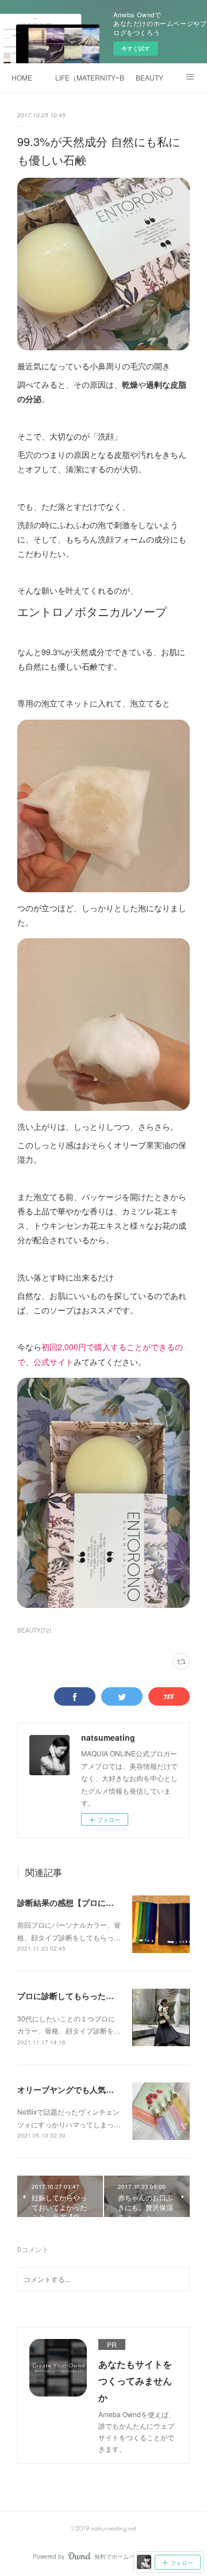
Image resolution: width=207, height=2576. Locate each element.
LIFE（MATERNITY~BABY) (90, 77)
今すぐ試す (136, 48)
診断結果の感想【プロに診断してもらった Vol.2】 (111, 1902)
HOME (22, 77)
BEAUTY (149, 77)
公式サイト (53, 1362)
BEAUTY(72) (34, 1630)
